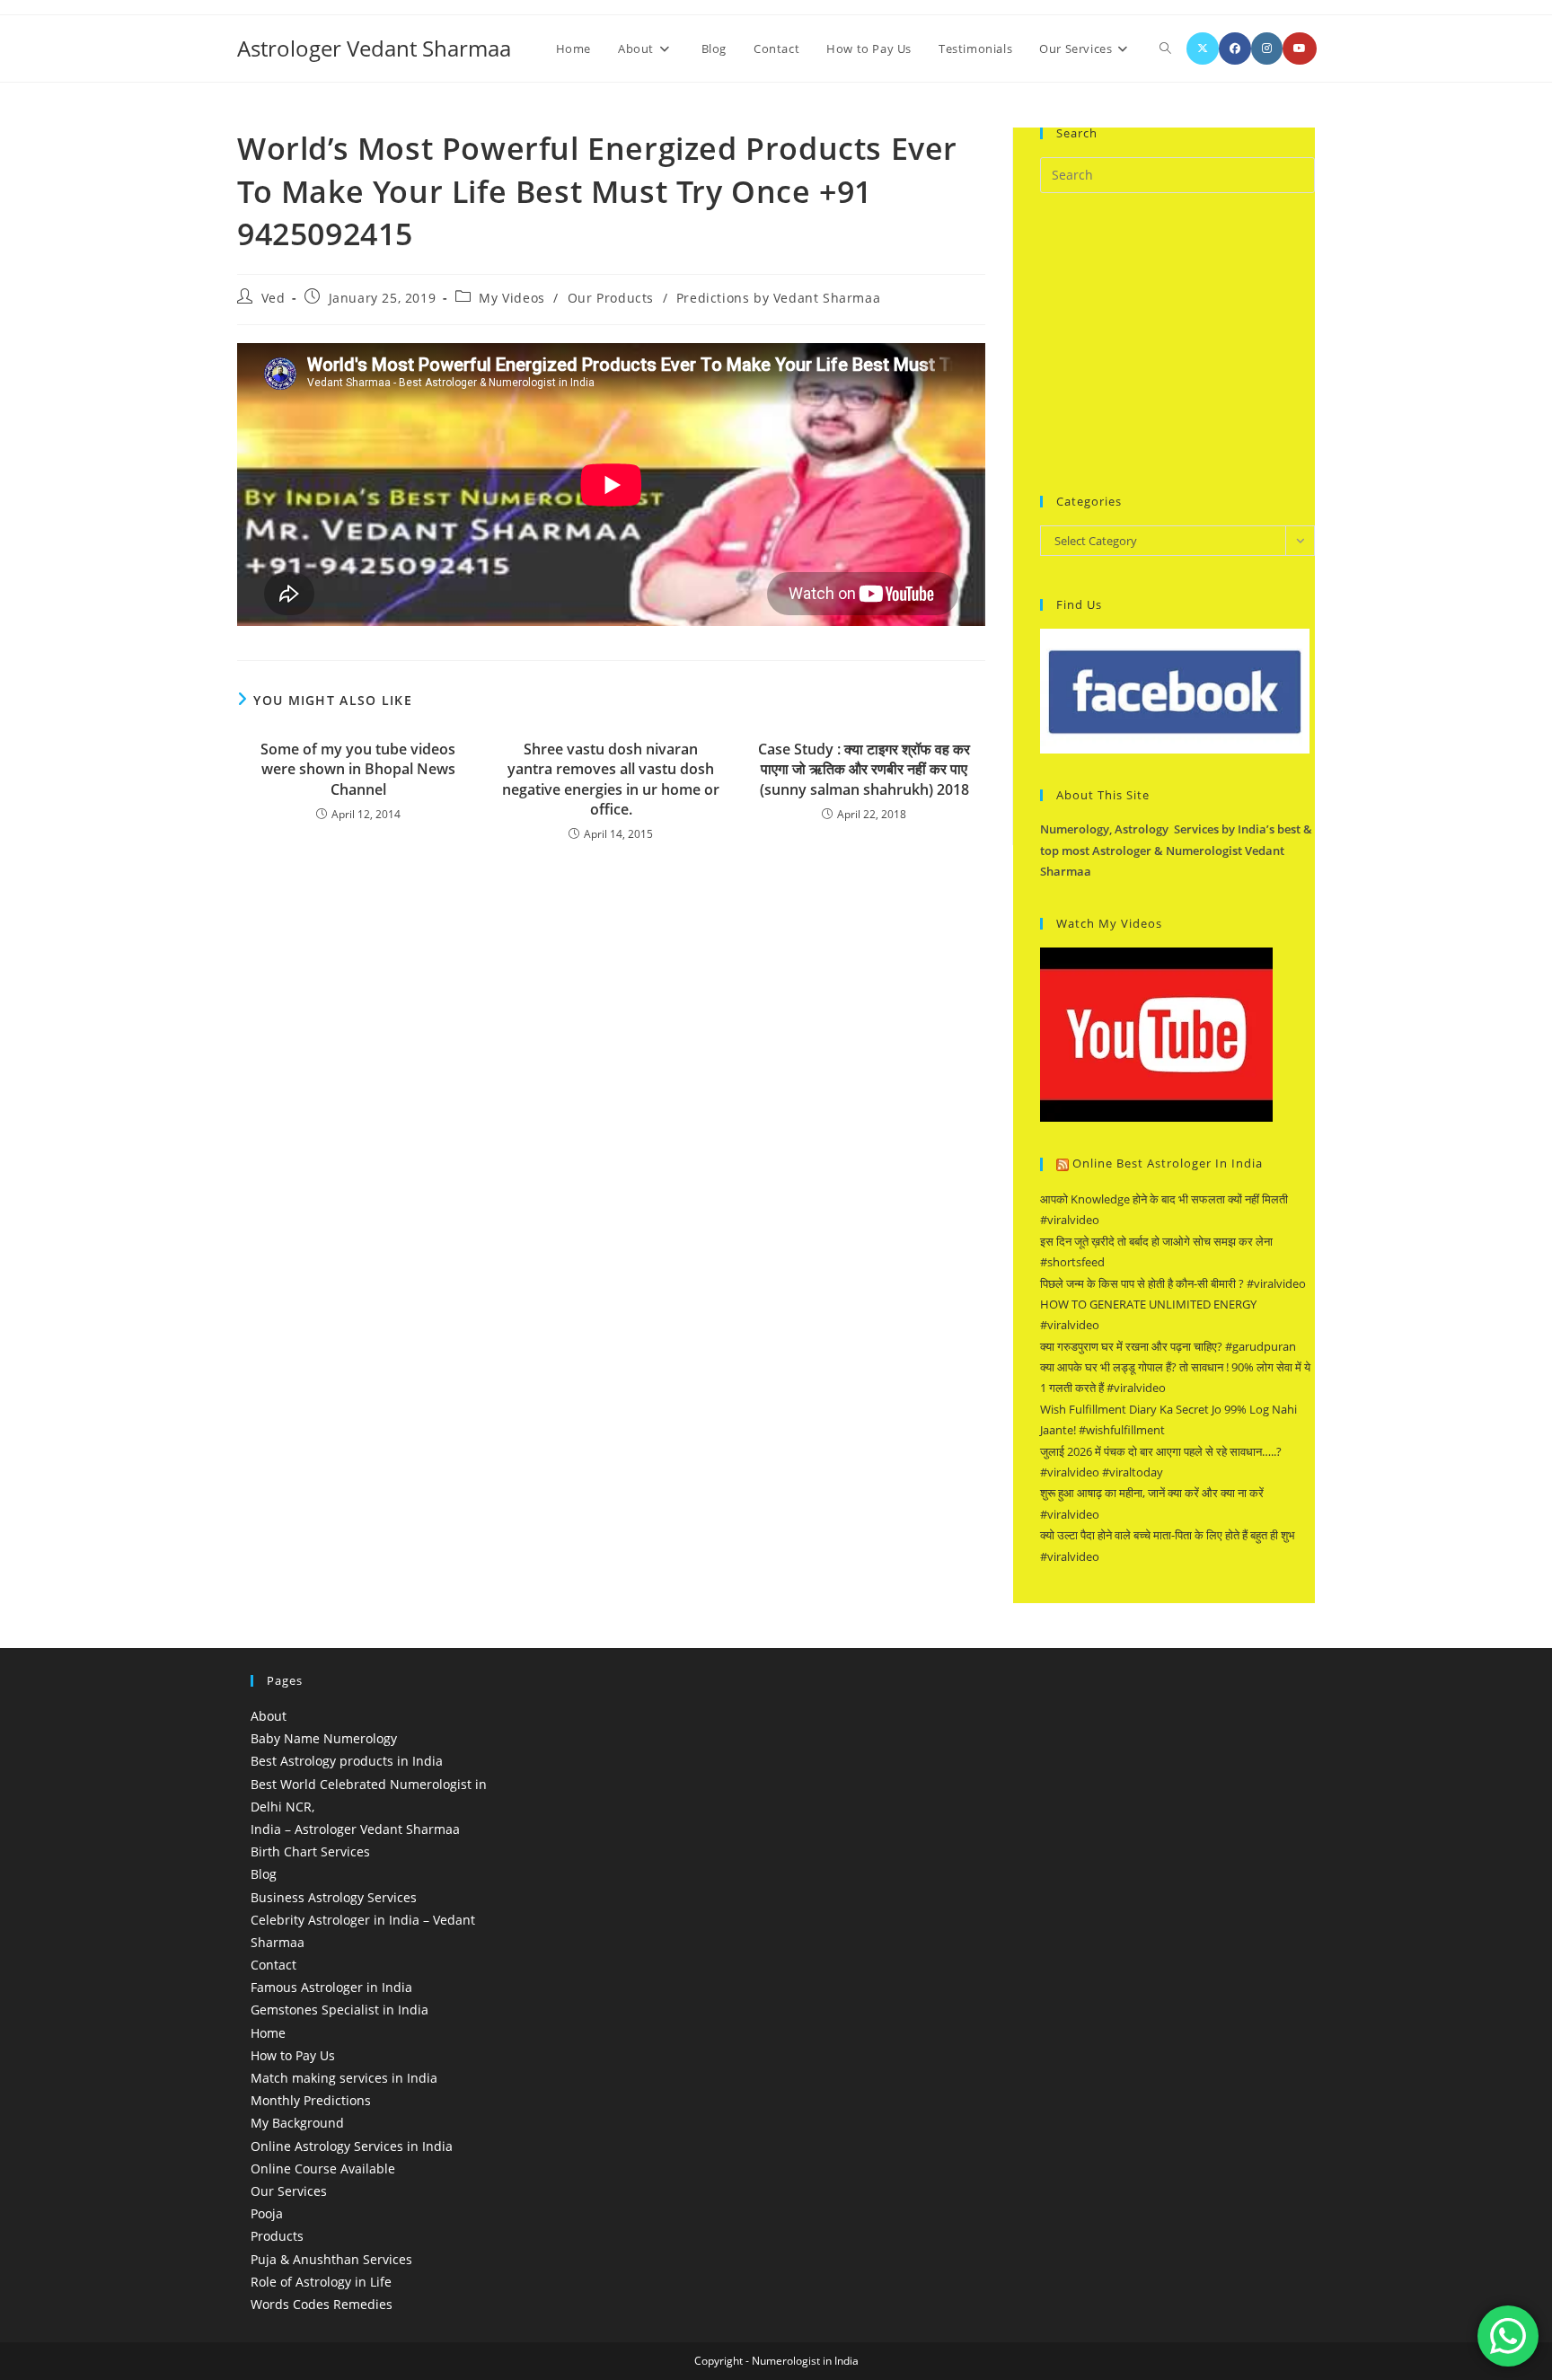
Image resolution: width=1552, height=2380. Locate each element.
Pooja (267, 2213)
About (269, 1716)
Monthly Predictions (311, 2100)
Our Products (611, 298)
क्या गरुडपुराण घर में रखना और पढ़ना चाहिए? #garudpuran (1168, 1346)
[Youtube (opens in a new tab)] (1300, 48)
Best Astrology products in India (347, 1761)
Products (277, 2236)
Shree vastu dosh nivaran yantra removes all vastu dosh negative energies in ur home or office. (611, 779)
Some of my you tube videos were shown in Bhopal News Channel (358, 769)
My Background (297, 2123)
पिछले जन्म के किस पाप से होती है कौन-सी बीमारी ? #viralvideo (1173, 1283)
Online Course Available (323, 2168)
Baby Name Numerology (324, 1738)
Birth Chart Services (310, 1851)
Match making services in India (344, 2078)
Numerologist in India (805, 2361)
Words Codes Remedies (322, 2304)
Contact (273, 1965)
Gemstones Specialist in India (339, 2010)
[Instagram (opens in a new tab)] (1267, 48)
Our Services (289, 2191)
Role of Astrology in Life (321, 2282)
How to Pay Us (293, 2055)
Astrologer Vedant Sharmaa (374, 48)
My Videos (511, 298)
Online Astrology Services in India (352, 2146)
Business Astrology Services (334, 1897)
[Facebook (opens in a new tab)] (1235, 48)
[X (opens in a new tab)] (1203, 48)
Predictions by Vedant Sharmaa (778, 298)
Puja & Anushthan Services (331, 2259)
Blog (264, 1874)
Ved (273, 298)
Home (268, 2033)
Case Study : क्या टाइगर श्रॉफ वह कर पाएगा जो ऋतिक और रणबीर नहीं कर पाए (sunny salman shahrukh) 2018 (864, 769)
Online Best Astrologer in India (1168, 1163)
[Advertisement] (1175, 341)
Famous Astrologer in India (331, 1987)
